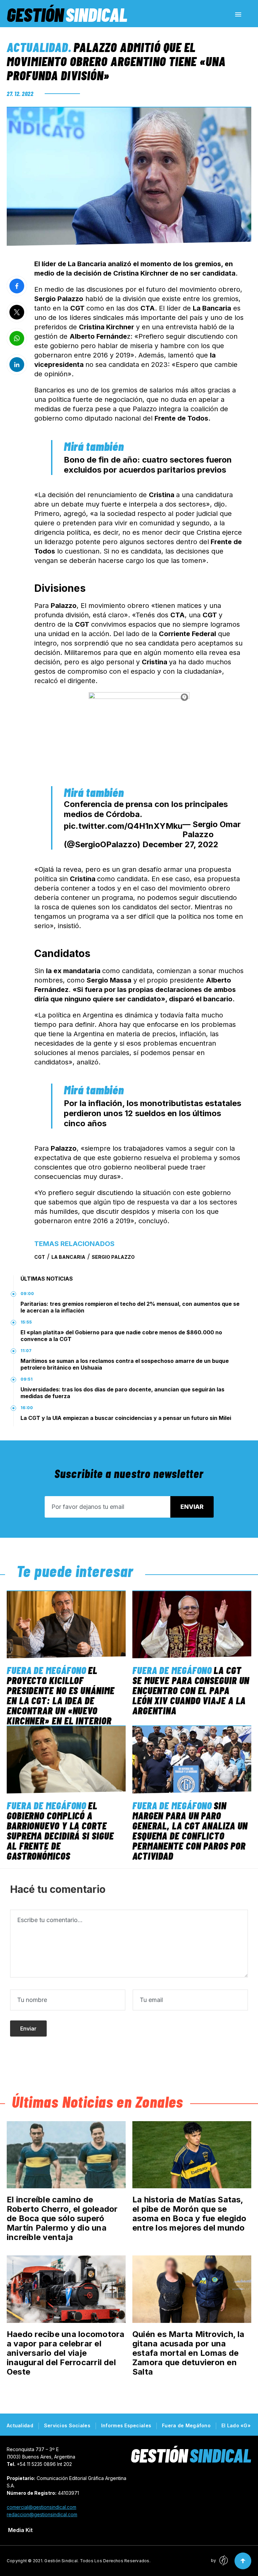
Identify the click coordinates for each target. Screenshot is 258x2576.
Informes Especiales (126, 2425)
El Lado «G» (236, 2425)
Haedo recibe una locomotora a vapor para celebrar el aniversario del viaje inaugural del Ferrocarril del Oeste (66, 2353)
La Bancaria (68, 1257)
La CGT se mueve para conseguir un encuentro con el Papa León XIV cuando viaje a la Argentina (191, 1690)
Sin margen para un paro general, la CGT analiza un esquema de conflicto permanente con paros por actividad (190, 1830)
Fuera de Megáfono (47, 1670)
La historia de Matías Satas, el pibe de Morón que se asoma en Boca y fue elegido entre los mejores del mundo (189, 2214)
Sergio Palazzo (113, 1257)
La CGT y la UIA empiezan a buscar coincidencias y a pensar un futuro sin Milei (126, 1418)
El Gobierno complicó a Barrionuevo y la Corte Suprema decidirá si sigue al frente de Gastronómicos (60, 1830)
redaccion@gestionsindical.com (42, 2514)
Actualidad (37, 47)
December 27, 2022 (180, 844)
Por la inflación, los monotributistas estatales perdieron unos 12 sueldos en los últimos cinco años (153, 1113)
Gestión (67, 14)
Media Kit (20, 2530)
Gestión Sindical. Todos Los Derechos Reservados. (97, 2561)
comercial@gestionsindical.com (41, 2507)
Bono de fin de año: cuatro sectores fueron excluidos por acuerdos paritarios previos (148, 465)
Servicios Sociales (67, 2425)
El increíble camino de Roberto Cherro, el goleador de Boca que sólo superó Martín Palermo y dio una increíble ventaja (62, 2218)
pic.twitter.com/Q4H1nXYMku (123, 826)
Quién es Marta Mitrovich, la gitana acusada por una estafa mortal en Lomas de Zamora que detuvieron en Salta (188, 2353)
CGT (40, 1257)
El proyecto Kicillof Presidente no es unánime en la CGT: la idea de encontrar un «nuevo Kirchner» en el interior (61, 1695)
